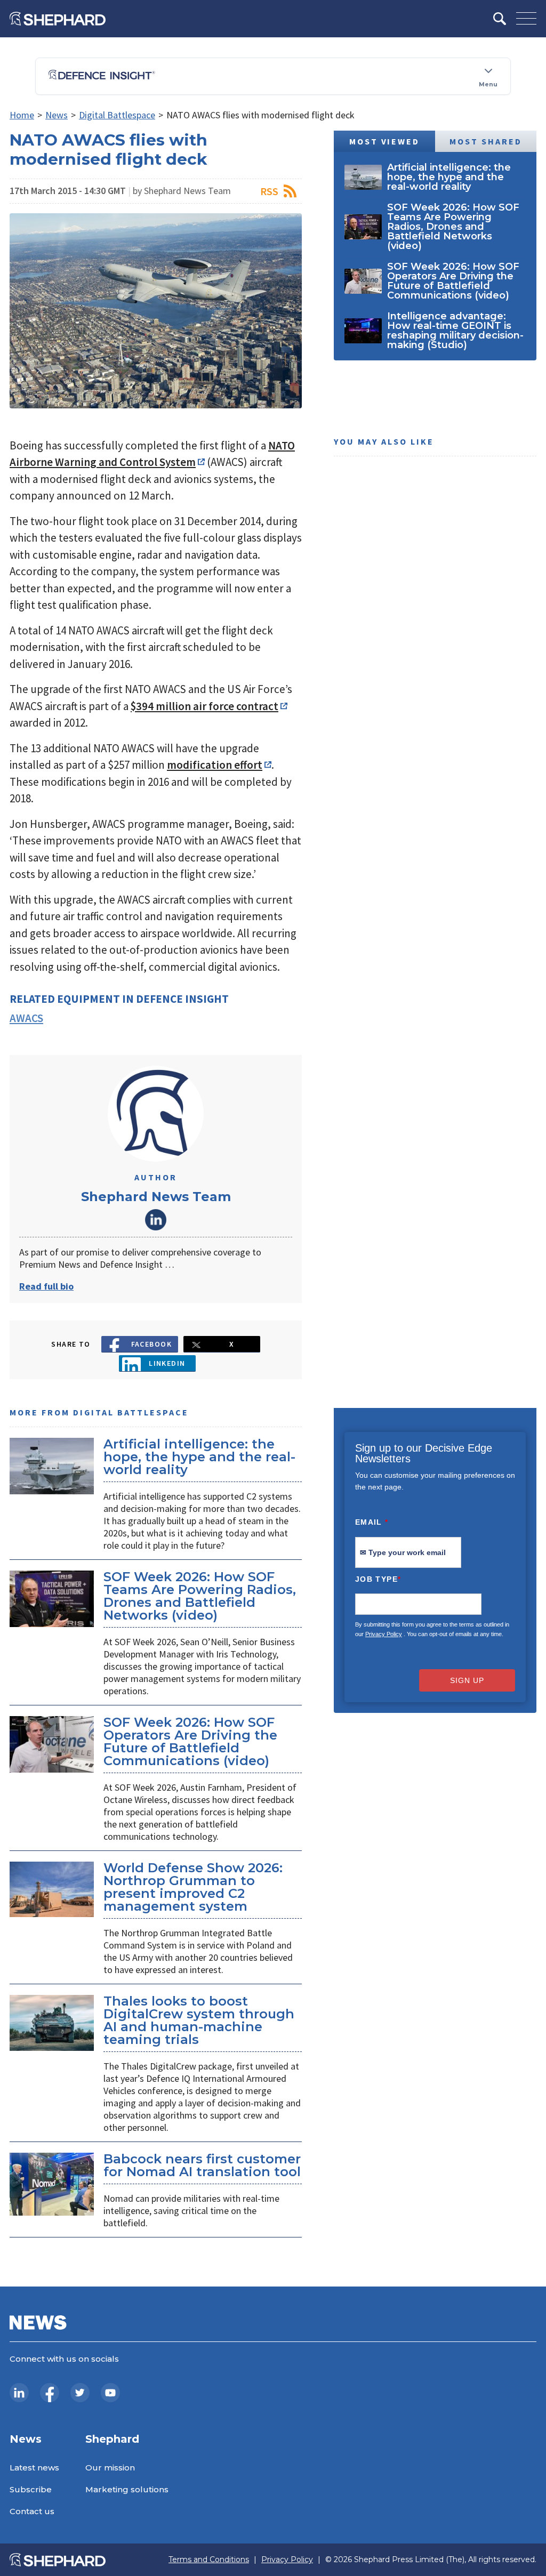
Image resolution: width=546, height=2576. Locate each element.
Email (372, 1522)
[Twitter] (80, 2393)
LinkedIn (156, 1220)
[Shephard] (58, 19)
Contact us (32, 2511)
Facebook (152, 1344)
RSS (269, 191)
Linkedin (167, 1363)
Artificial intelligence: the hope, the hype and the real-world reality (199, 1457)
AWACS (26, 1018)
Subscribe (31, 2489)
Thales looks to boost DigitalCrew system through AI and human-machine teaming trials (199, 2020)
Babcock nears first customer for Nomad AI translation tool (202, 2165)
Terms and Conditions (209, 2560)
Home (22, 115)
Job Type (378, 1579)
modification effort (215, 765)
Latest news (34, 2468)
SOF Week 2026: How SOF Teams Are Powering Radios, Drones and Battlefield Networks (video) (200, 1596)
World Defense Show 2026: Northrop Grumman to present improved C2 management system (193, 1887)
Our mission (110, 2468)
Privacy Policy (384, 1634)
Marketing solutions (127, 2489)
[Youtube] (110, 2393)
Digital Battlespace (117, 115)
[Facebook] (50, 2393)
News (57, 115)
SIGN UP (467, 1680)
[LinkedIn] (19, 2393)
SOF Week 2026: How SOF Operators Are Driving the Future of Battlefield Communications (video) (190, 1741)
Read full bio (46, 1286)
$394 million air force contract (204, 706)
